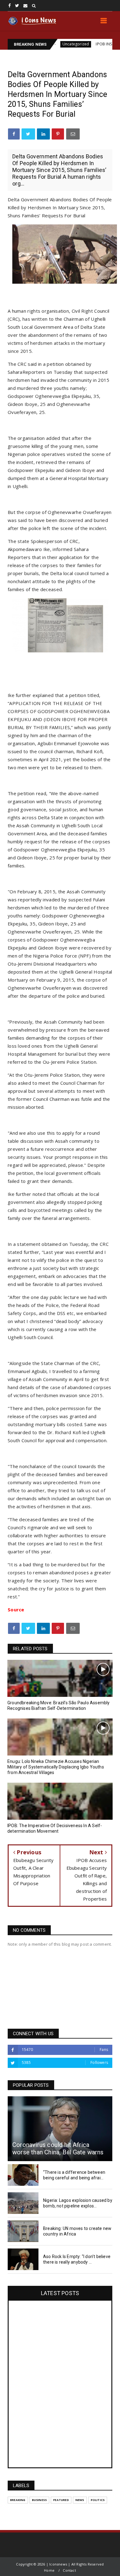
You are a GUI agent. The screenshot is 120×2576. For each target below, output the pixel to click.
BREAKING (18, 2500)
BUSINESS (40, 2500)
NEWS (80, 2500)
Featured (61, 2500)
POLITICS (98, 2500)
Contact (69, 2570)
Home (49, 2570)
